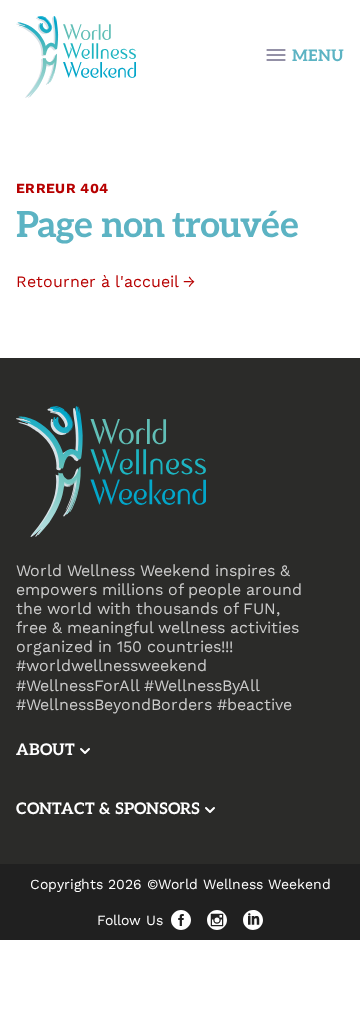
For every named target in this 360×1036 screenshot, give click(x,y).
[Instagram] (217, 920)
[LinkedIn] (253, 920)
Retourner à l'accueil (105, 281)
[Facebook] (181, 920)
